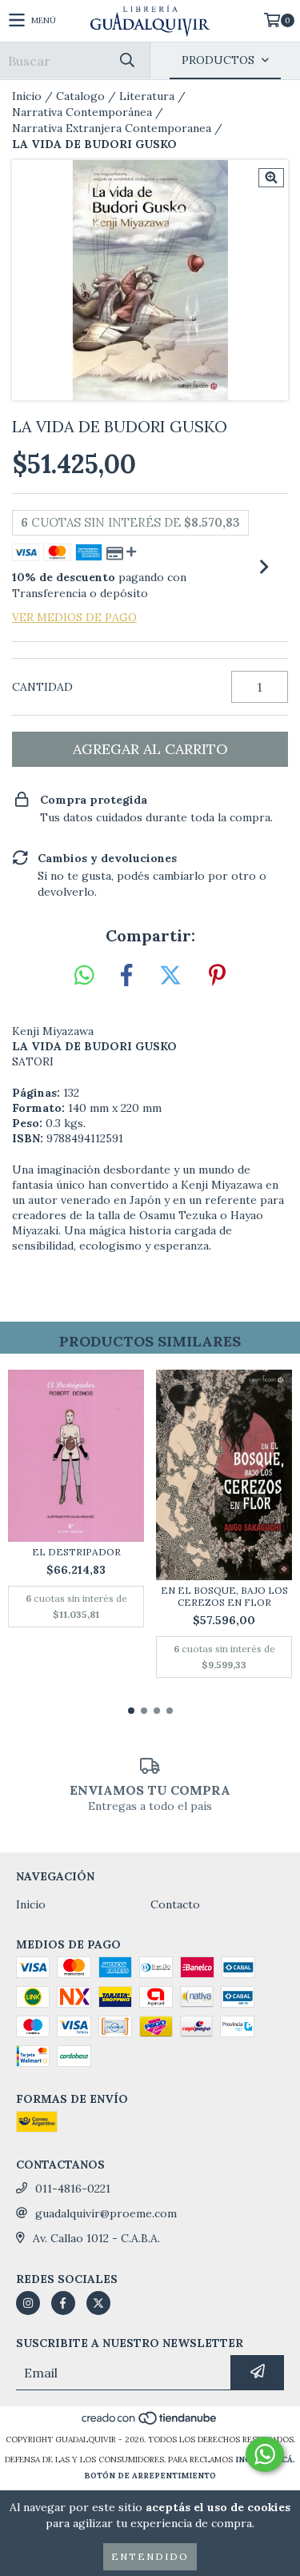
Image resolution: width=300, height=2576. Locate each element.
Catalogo (80, 96)
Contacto (175, 1904)
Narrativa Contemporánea (82, 112)
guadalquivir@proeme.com (106, 2213)
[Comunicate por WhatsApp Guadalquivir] (265, 2454)
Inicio (27, 96)
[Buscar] (126, 60)
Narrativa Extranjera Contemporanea (112, 128)
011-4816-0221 (73, 2189)
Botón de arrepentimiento (150, 2476)
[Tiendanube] (150, 2424)
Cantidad (42, 687)
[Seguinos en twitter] (98, 2303)
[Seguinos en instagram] (28, 2303)
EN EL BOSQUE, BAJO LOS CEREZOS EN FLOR (224, 1596)
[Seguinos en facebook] (63, 2303)
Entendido (150, 2556)
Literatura (147, 96)
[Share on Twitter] (170, 976)
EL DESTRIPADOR (76, 1552)
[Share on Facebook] (126, 976)
